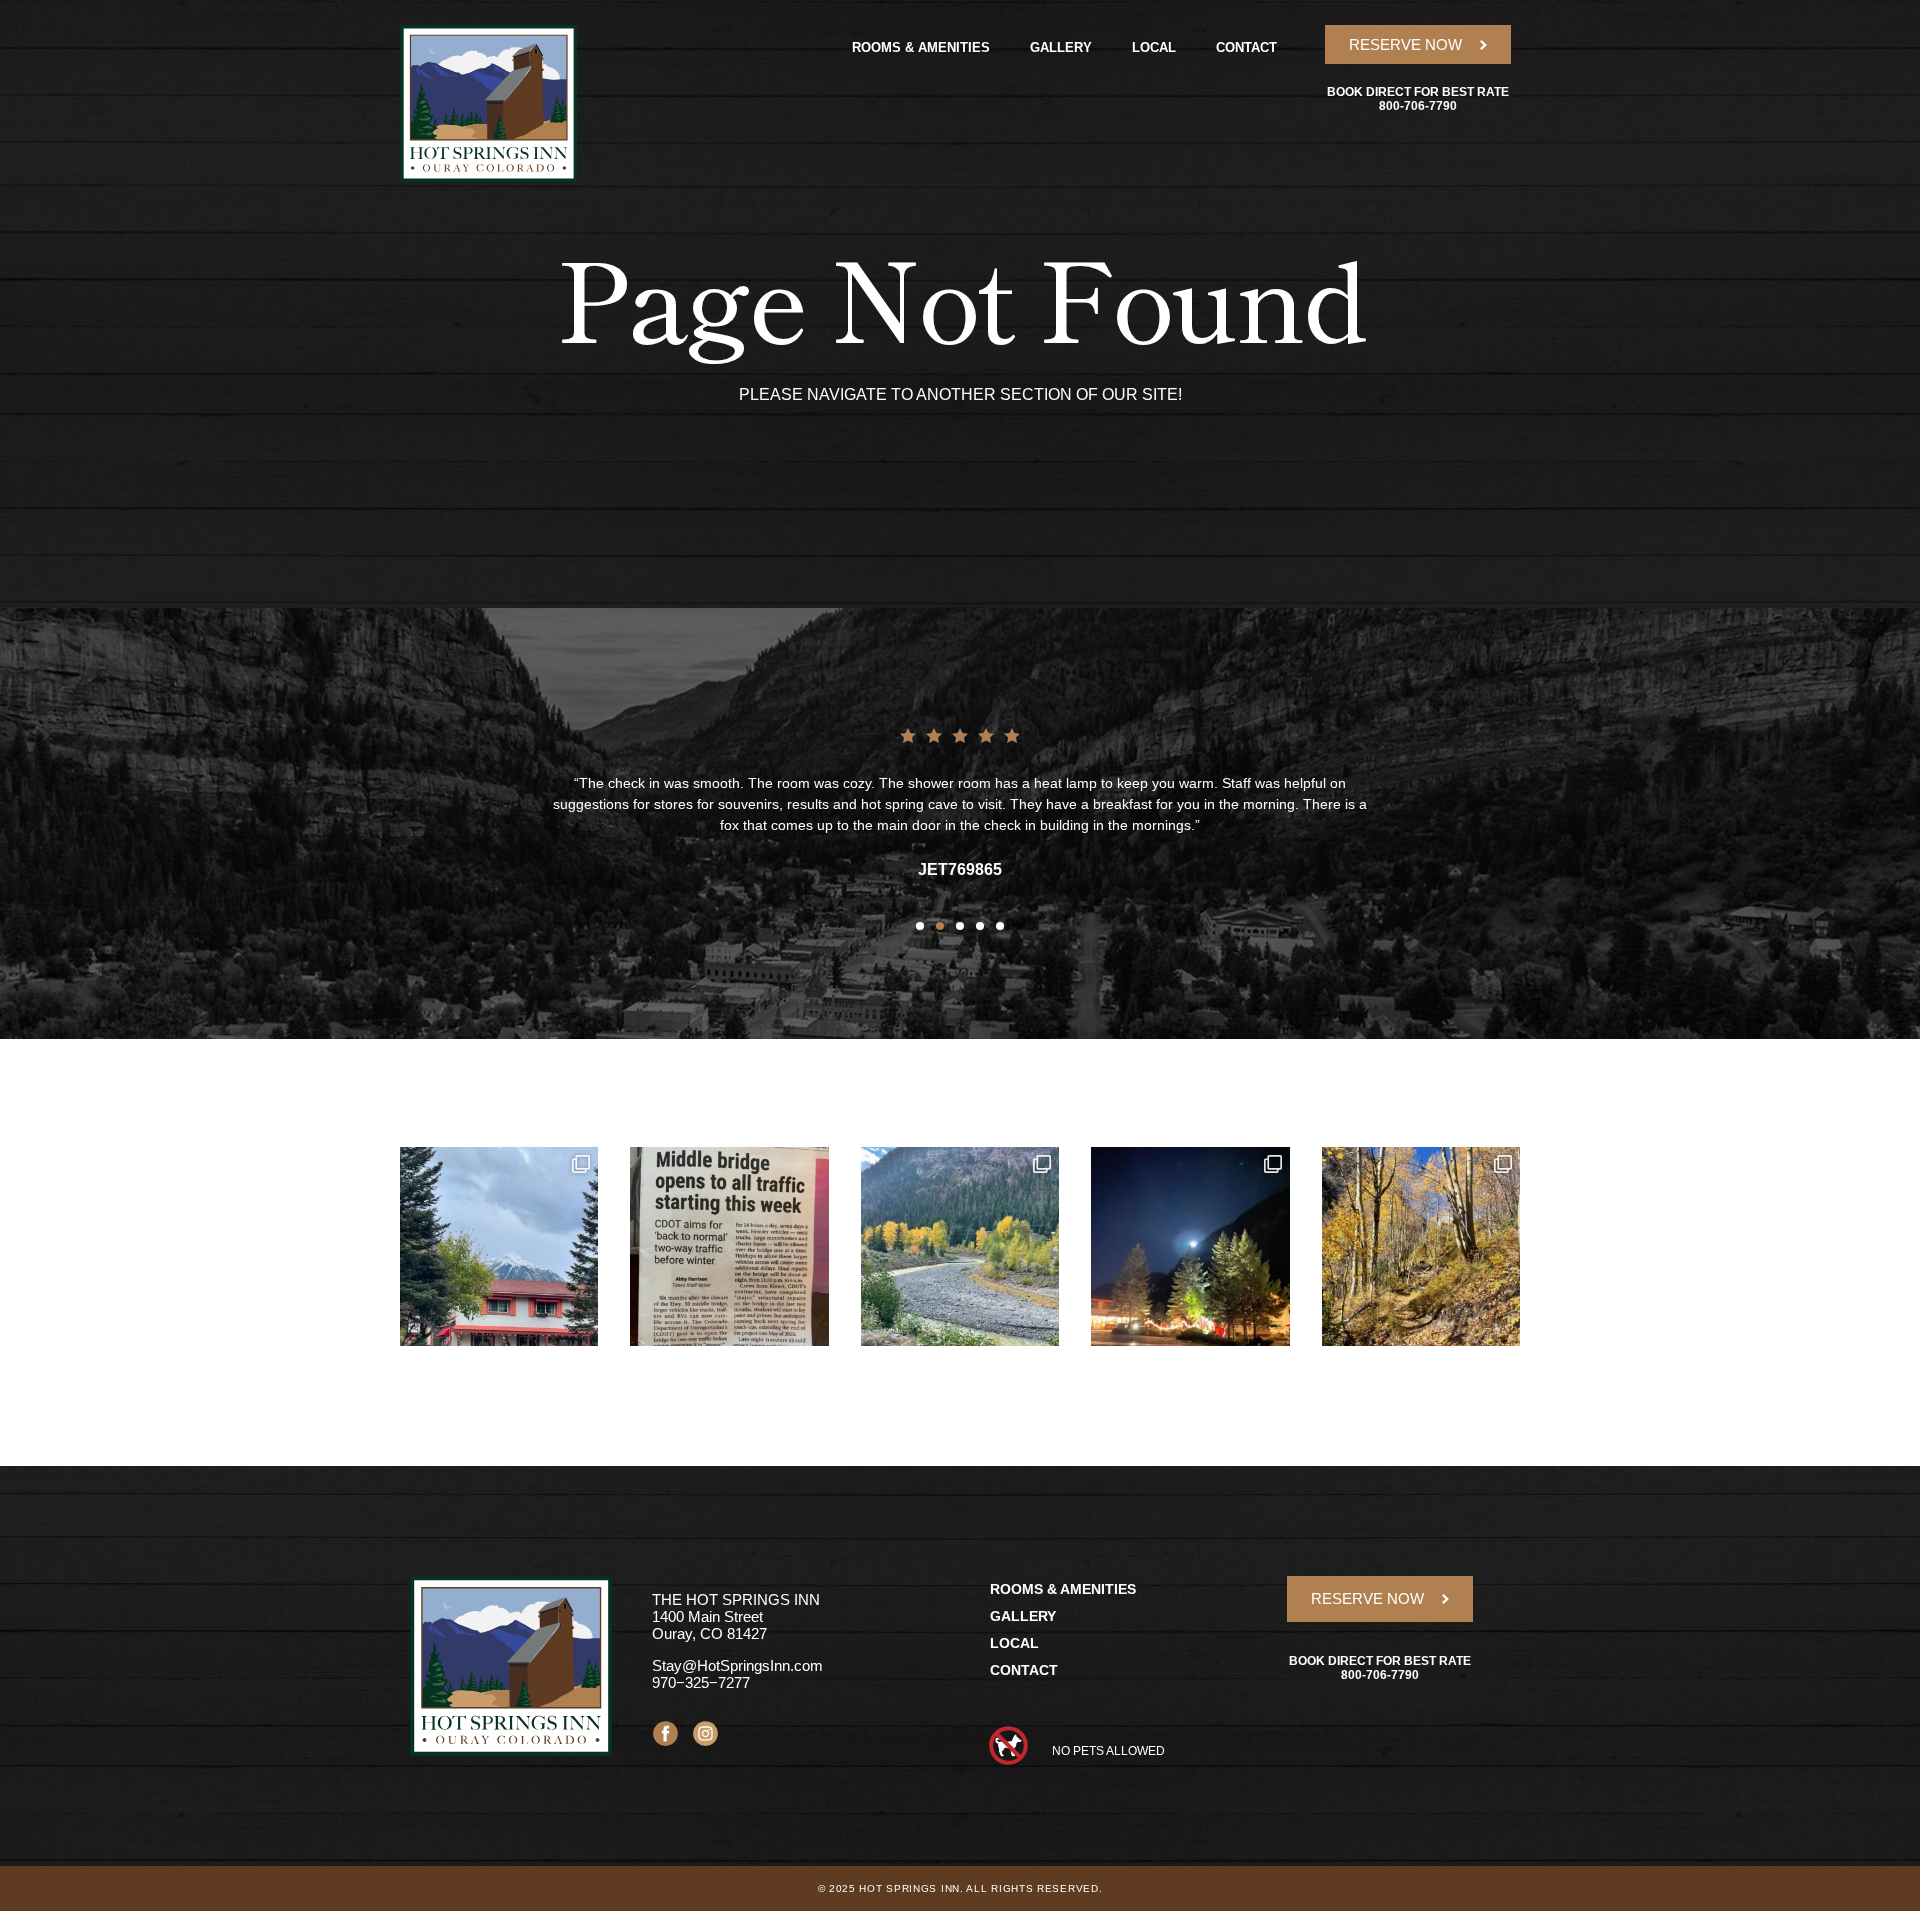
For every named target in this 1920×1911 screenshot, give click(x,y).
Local (1154, 47)
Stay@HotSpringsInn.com (737, 1665)
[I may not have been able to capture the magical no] (1190, 1246)
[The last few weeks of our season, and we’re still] (960, 1246)
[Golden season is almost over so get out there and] (1421, 1246)
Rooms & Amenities (921, 47)
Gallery (1061, 47)
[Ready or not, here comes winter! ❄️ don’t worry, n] (499, 1246)
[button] (920, 926)
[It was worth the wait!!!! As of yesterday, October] (729, 1246)
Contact (1246, 47)
